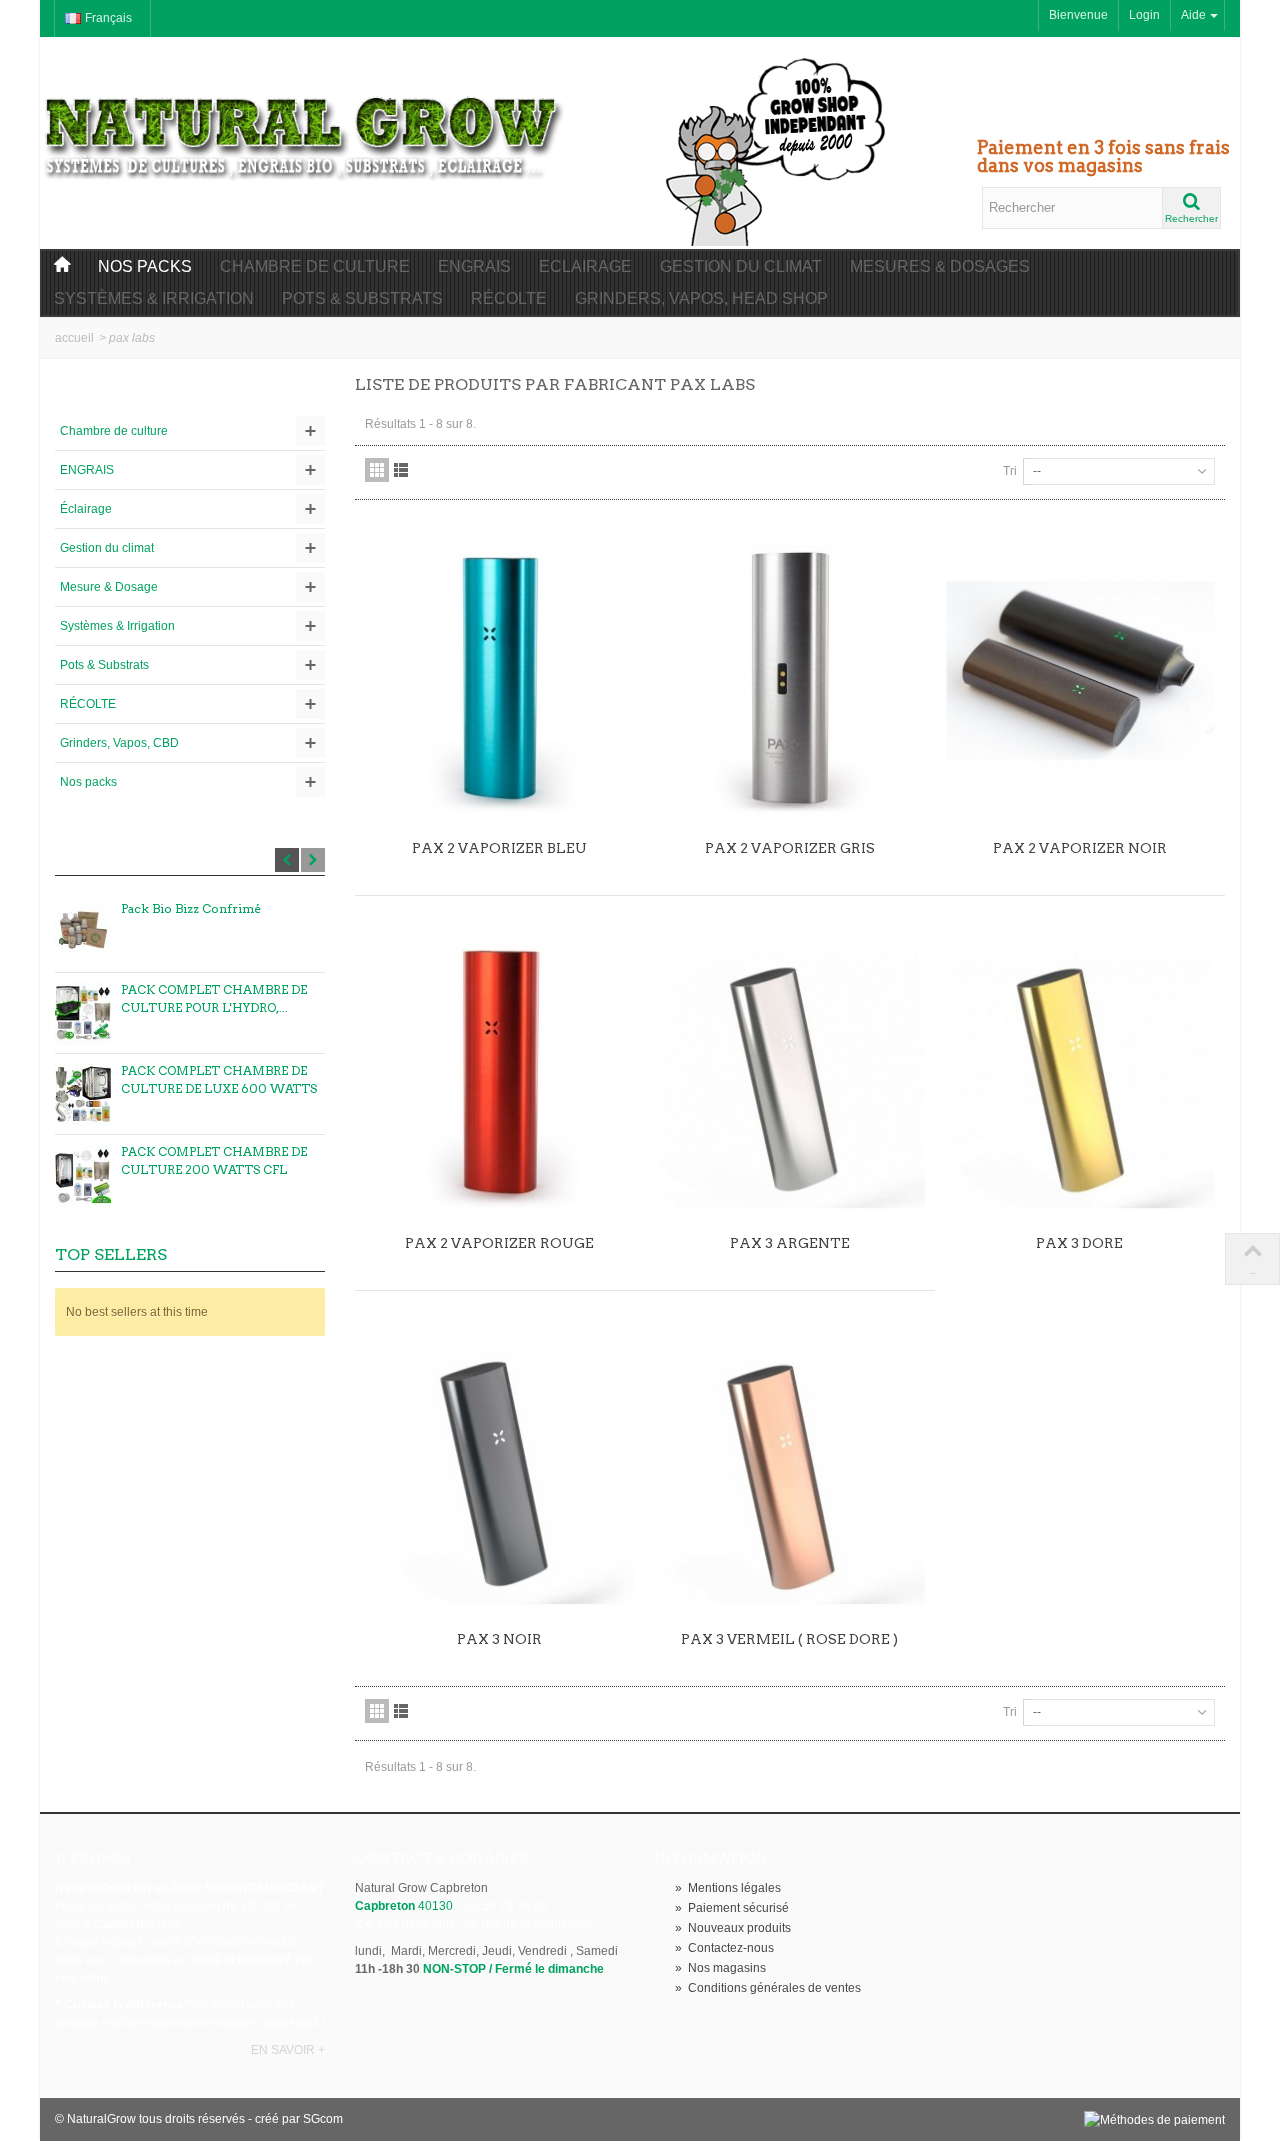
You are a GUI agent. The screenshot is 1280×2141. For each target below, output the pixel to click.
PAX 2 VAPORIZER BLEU (499, 848)
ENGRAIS (87, 470)
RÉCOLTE (88, 704)
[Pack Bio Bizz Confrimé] (83, 932)
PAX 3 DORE (1079, 1243)
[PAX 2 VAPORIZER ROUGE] (500, 1074)
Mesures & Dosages (940, 266)
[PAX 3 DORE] (1080, 1074)
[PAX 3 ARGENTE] (790, 1074)
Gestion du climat (741, 266)
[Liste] (401, 470)
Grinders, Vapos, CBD (119, 743)
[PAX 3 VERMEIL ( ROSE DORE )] (790, 1469)
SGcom (323, 2119)
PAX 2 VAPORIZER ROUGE (499, 1243)
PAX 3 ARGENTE (790, 1243)
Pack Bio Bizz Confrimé (191, 908)
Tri (1010, 471)
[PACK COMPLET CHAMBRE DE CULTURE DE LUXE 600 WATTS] (83, 1094)
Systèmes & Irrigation (154, 298)
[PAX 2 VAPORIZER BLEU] (500, 678)
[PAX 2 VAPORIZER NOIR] (1080, 678)
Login (1144, 15)
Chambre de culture (315, 266)
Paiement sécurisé (732, 1908)
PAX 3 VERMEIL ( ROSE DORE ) (789, 1639)
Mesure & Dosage (109, 587)
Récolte (509, 298)
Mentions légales (728, 1888)
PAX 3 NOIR (499, 1639)
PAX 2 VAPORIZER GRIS (790, 848)
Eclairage (585, 266)
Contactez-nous (724, 1948)
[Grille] (377, 470)
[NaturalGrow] (305, 128)
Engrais (474, 266)
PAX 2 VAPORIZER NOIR (1080, 848)
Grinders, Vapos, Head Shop (701, 298)
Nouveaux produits (733, 1928)
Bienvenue (1078, 15)
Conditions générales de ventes (768, 1988)
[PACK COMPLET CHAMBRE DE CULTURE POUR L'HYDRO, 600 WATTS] (83, 1013)
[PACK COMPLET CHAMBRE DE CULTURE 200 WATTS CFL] (83, 1175)
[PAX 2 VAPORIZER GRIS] (790, 678)
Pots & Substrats (362, 298)
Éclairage (86, 509)
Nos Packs (145, 266)
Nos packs (88, 782)
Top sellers (111, 1254)
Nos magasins (720, 1968)
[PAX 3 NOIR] (500, 1469)
